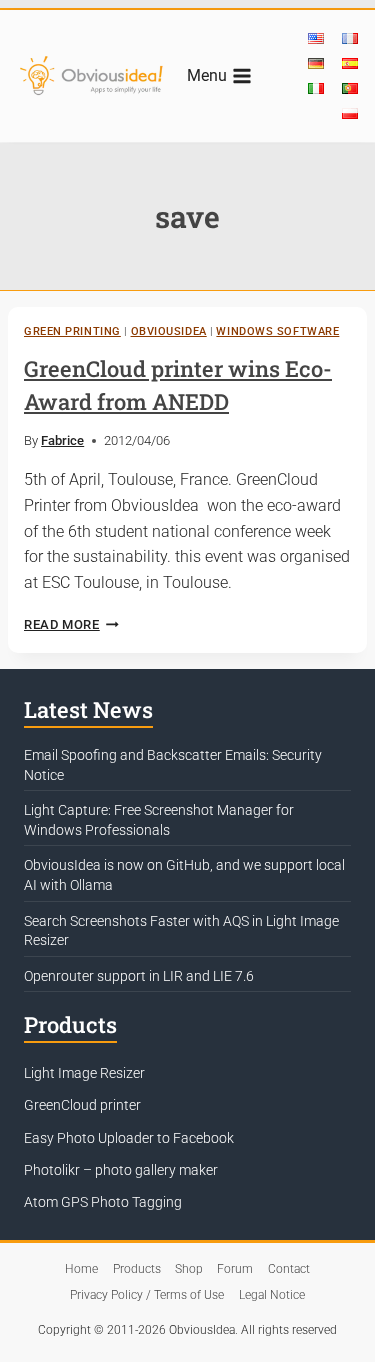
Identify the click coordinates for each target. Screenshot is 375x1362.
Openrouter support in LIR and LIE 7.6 (139, 976)
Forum (235, 1269)
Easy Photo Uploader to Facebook (129, 1138)
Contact (289, 1269)
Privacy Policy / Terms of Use (147, 1295)
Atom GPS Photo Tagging (103, 1202)
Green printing (72, 331)
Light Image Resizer (84, 1073)
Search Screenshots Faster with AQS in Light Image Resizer (181, 931)
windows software (277, 331)
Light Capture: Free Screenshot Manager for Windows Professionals (159, 820)
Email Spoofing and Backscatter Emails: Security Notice (173, 765)
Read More (71, 624)
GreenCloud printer (82, 1105)
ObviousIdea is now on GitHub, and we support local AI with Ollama (184, 875)
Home (81, 1269)
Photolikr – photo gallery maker (121, 1170)
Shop (189, 1269)
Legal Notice (272, 1295)
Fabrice (62, 440)
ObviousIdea (169, 331)
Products (137, 1269)
